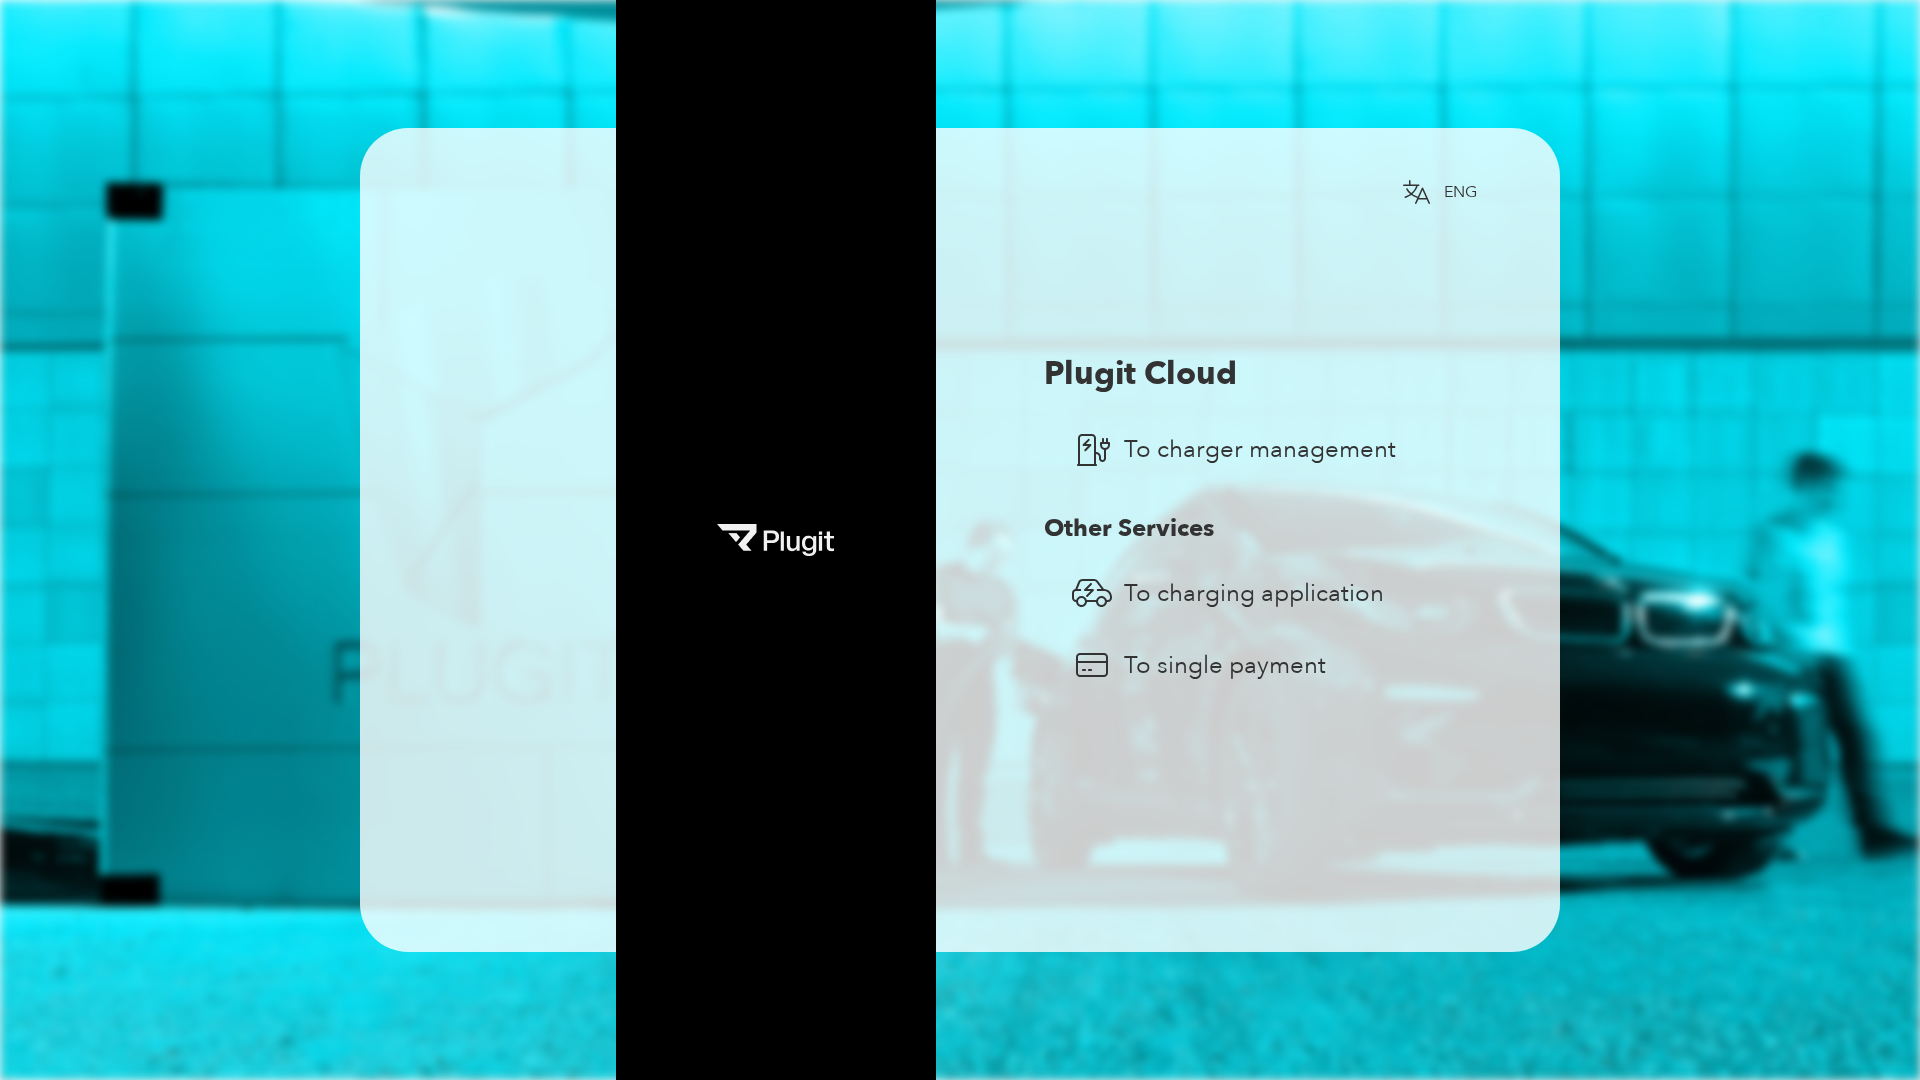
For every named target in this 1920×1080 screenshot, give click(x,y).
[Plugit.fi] (1476, 892)
